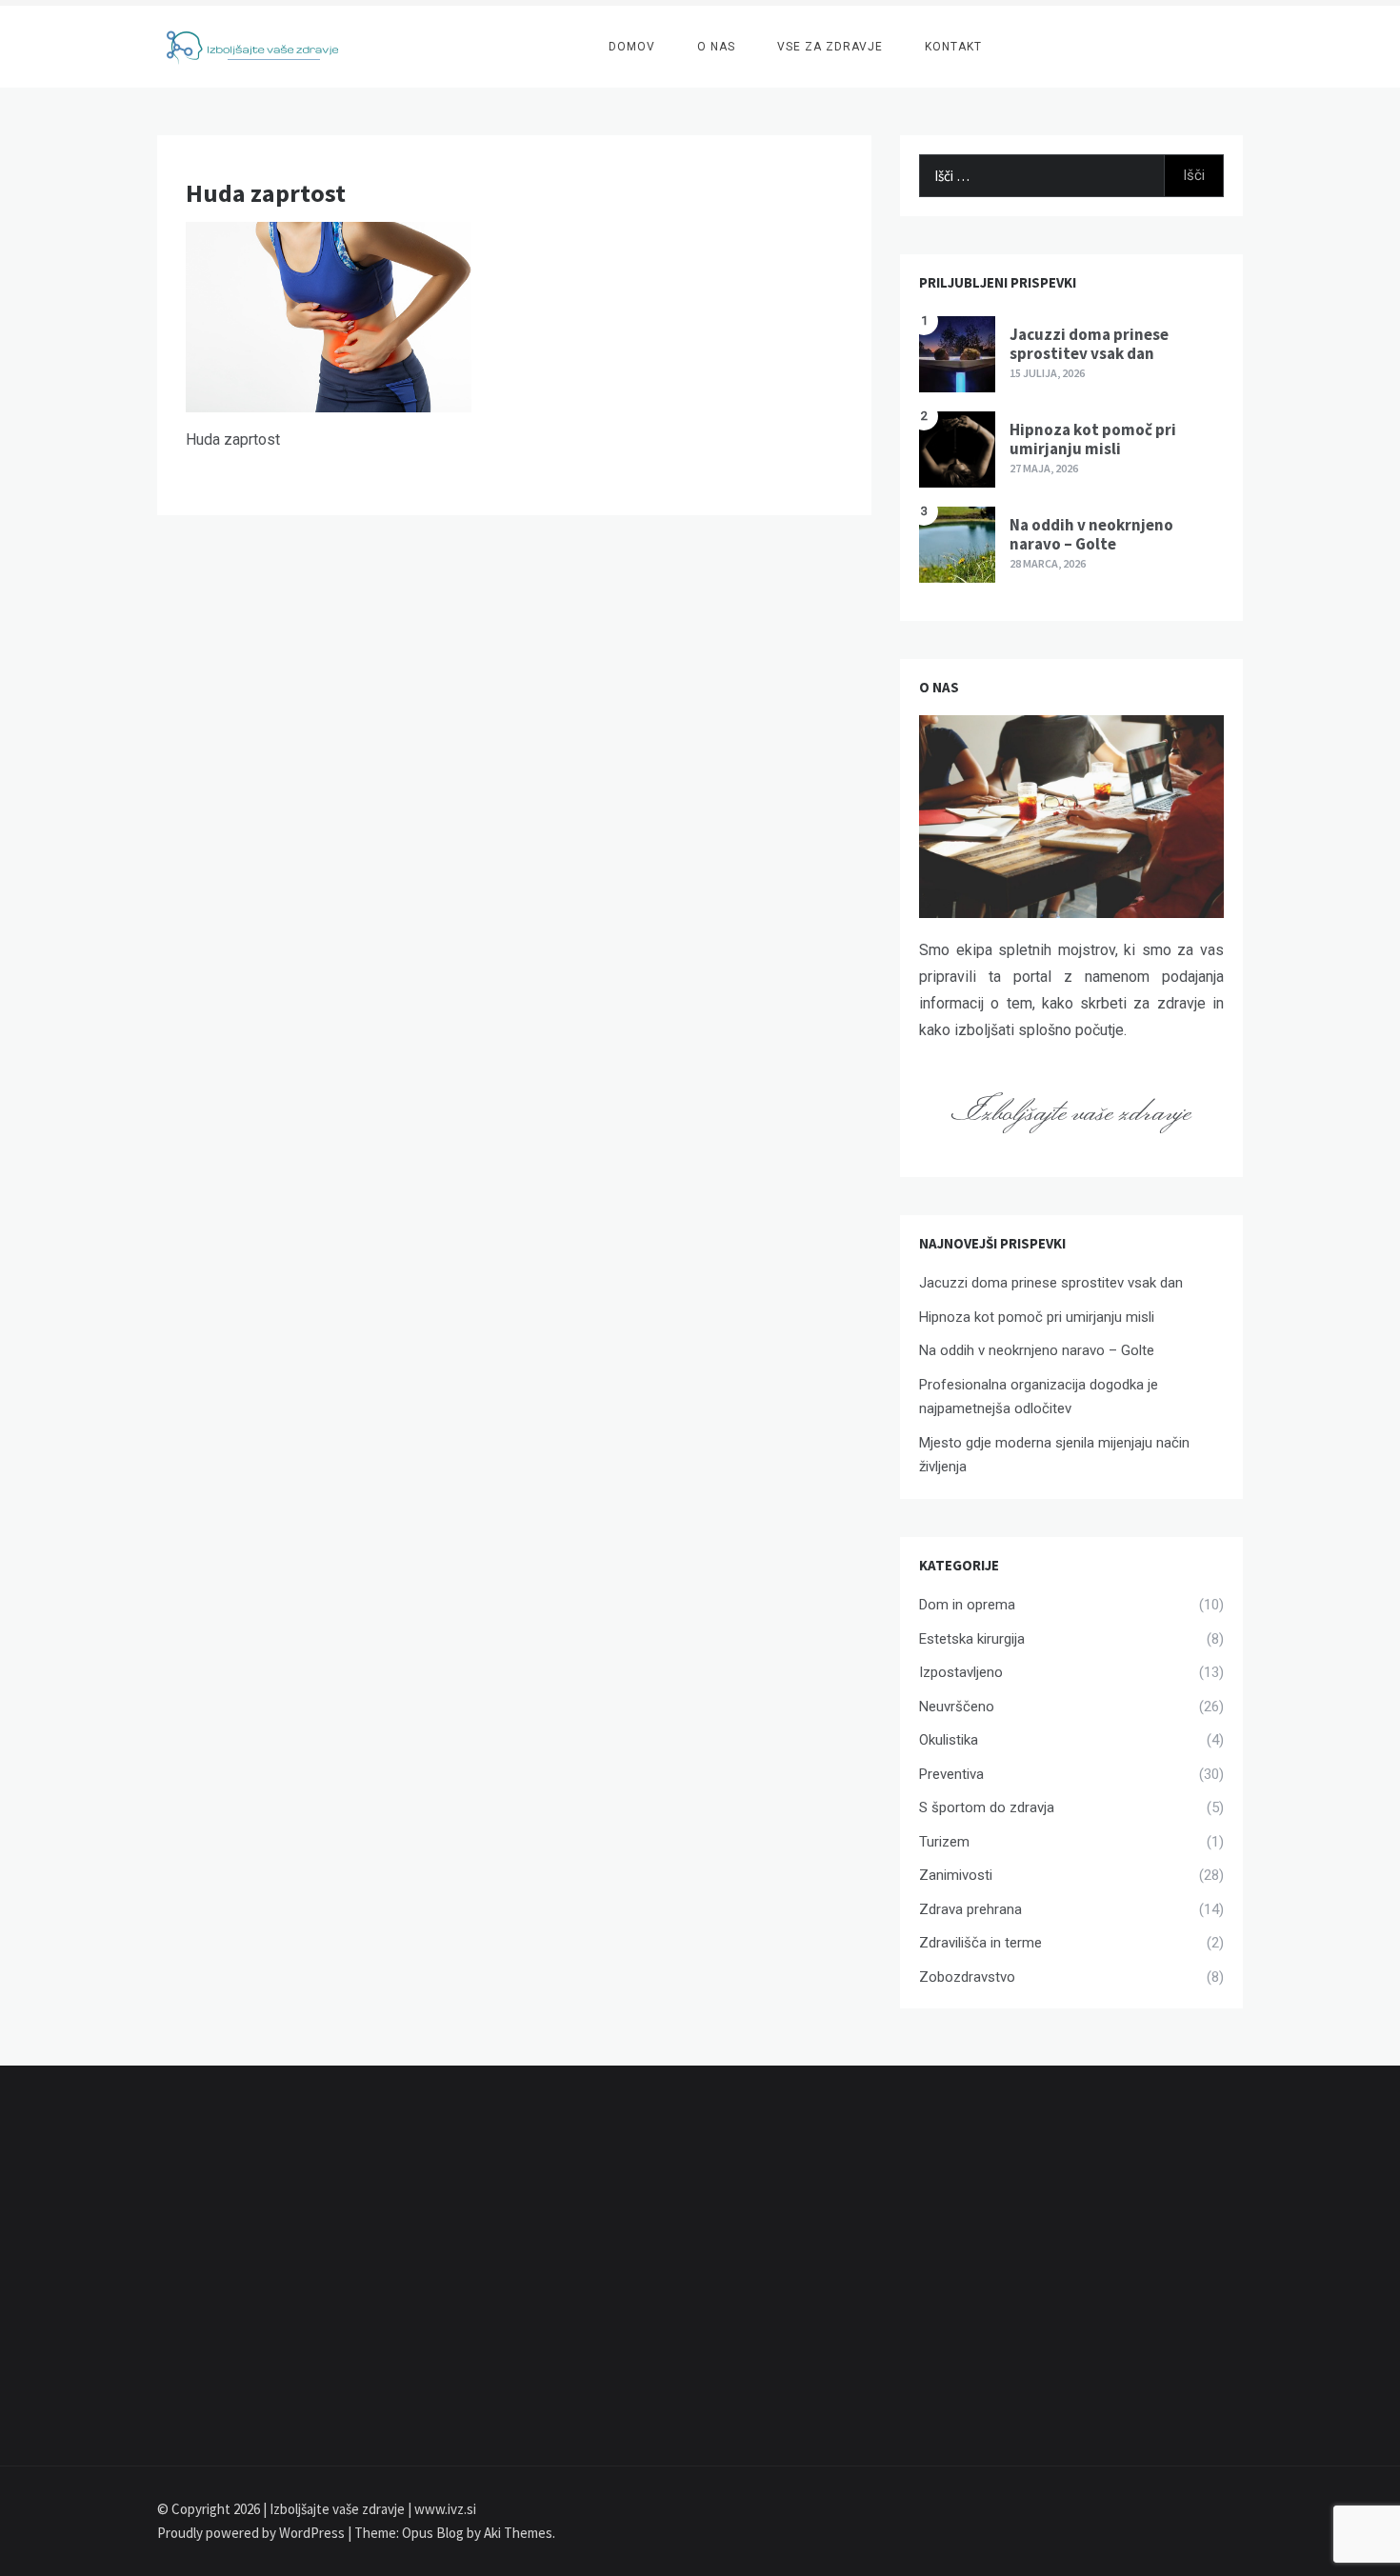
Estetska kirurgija (972, 1639)
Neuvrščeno (957, 1707)
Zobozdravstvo (967, 1977)
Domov (632, 47)
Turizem (944, 1842)
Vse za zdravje (830, 47)
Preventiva (951, 1774)
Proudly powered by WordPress (252, 2533)
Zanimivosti (956, 1875)
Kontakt (953, 47)
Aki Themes (518, 2533)
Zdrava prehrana (970, 1909)
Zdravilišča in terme (980, 1943)
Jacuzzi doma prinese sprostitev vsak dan (1089, 344)
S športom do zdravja (987, 1807)
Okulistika (949, 1740)
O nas (716, 47)
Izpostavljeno (961, 1672)
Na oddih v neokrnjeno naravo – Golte (1091, 534)
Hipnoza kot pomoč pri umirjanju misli (1093, 439)
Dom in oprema (967, 1605)
